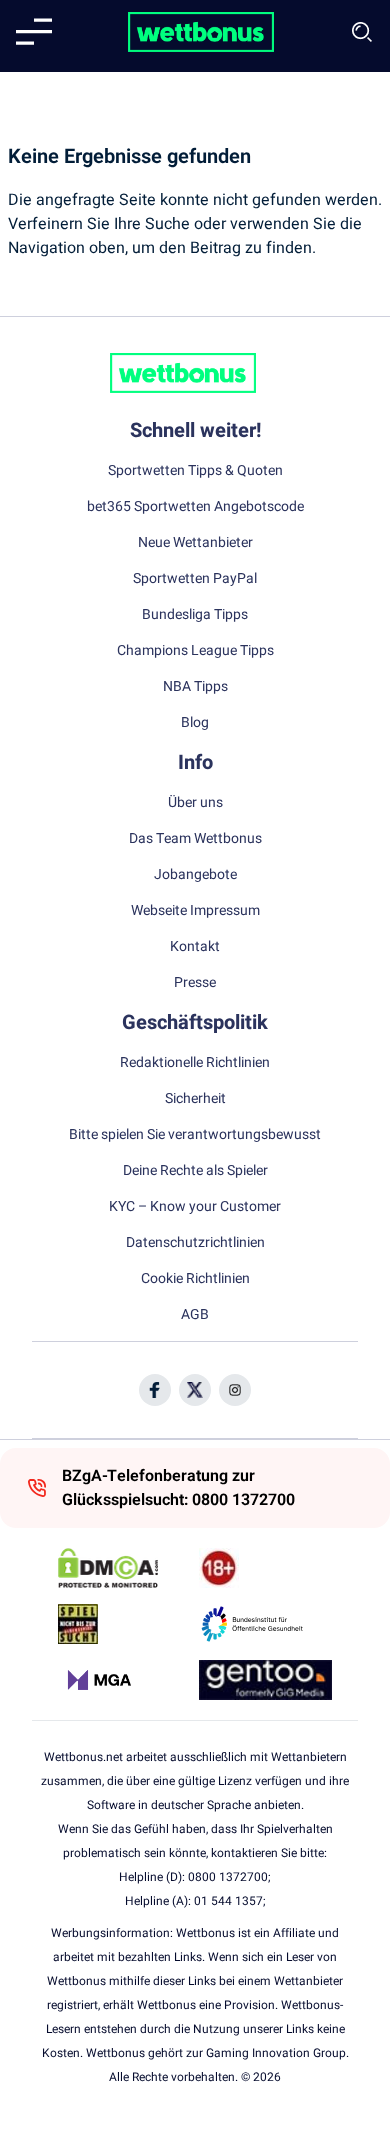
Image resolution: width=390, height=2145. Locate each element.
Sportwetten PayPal (195, 579)
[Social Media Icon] (155, 1390)
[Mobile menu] (34, 32)
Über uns (195, 803)
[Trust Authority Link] (265, 1624)
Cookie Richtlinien (195, 1279)
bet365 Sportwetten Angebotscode (195, 507)
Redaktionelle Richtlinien (195, 1063)
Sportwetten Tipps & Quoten (195, 471)
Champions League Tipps (195, 651)
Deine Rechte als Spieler (195, 1171)
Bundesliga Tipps (195, 615)
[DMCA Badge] (124, 1568)
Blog (195, 723)
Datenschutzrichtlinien (195, 1243)
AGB (195, 1315)
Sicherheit (195, 1099)
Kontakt (195, 947)
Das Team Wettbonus (195, 839)
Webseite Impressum (195, 911)
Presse (195, 983)
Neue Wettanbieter (195, 543)
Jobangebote (195, 875)
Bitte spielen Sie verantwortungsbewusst (195, 1135)
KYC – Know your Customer (195, 1207)
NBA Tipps (195, 687)
